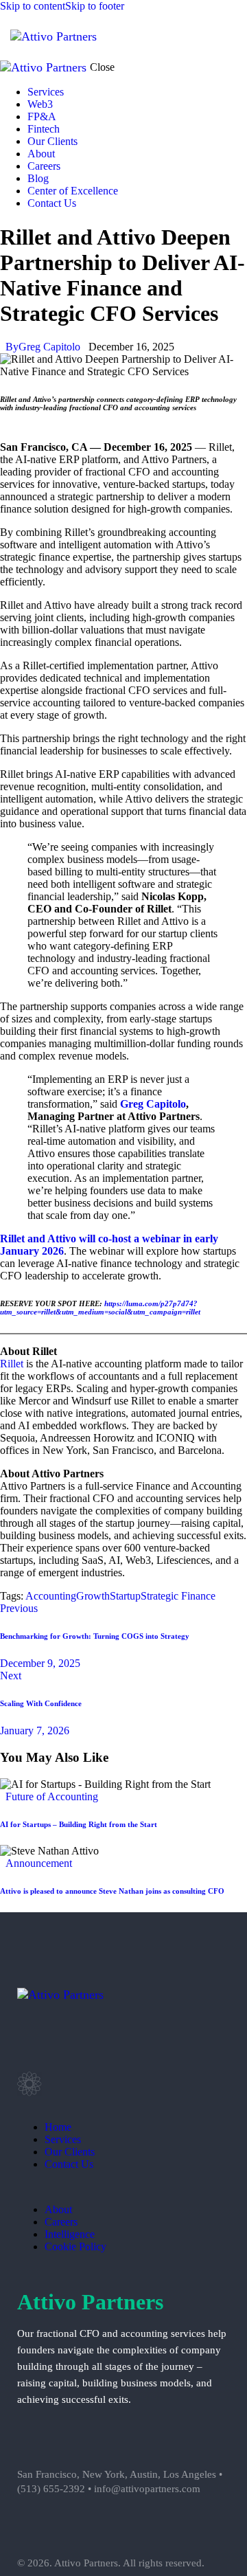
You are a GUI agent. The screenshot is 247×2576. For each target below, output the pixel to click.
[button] (228, 35)
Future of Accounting (52, 1796)
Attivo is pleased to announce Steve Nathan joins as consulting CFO (112, 1891)
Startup (125, 1596)
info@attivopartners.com (147, 2489)
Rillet (12, 1364)
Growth (93, 1596)
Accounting (51, 1596)
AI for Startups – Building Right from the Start (79, 1824)
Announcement (39, 1863)
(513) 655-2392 (51, 2489)
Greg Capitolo (153, 1104)
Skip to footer (95, 6)
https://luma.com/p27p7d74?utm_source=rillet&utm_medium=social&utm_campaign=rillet (100, 1308)
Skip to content (33, 6)
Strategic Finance (178, 1596)
